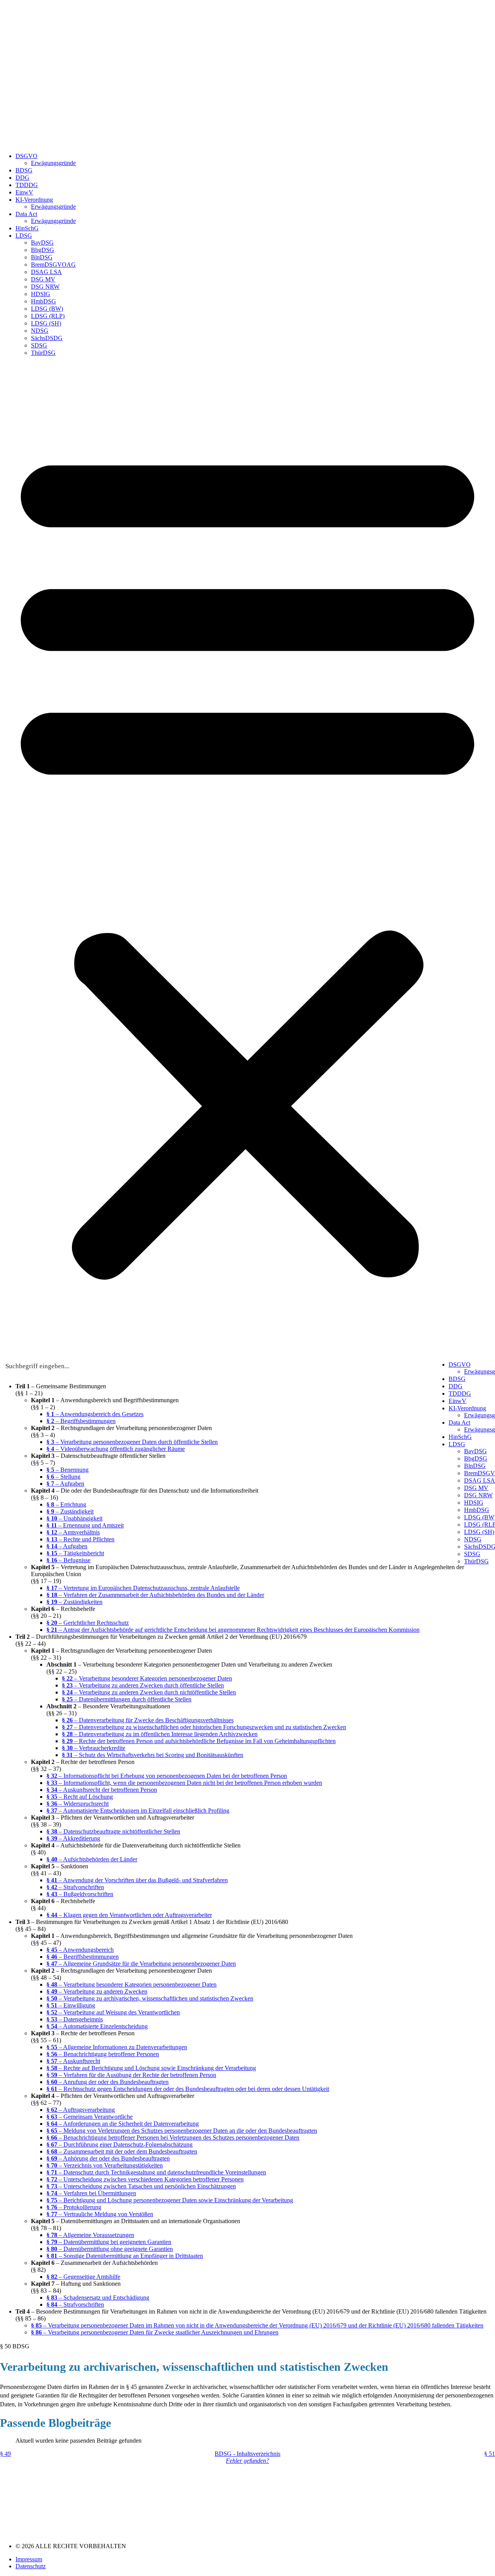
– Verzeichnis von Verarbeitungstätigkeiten (105, 2165)
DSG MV (43, 279)
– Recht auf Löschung (80, 1797)
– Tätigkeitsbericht (75, 1553)
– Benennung (67, 1470)
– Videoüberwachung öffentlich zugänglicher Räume (116, 1449)
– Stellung (63, 1477)
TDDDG (27, 185)
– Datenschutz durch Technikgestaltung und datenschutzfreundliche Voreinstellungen (156, 2172)
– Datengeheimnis (75, 2019)
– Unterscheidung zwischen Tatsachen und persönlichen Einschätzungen (141, 2186)
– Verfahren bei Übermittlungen (91, 2193)
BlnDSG (42, 257)
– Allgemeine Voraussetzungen (90, 2235)
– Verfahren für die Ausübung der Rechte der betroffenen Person (131, 2075)
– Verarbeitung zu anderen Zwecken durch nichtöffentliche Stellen (149, 1692)
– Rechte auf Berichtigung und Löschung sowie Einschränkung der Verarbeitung (151, 2068)
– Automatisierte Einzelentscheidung (97, 2026)
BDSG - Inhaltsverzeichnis (247, 2454)
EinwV (24, 192)
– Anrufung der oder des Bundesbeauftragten (108, 2082)
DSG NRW (45, 287)
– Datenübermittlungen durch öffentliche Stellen (127, 1699)
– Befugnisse (68, 1560)
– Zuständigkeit (70, 1511)
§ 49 (5, 2454)
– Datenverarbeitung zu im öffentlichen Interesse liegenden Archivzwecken (160, 1734)
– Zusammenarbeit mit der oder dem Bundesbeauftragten (122, 2151)
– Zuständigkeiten (74, 1602)
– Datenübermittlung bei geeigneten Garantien (109, 2242)
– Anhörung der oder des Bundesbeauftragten (108, 2158)
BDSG (24, 170)
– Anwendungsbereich (80, 1950)
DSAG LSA (46, 272)
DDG (22, 178)
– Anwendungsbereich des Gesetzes (95, 1414)
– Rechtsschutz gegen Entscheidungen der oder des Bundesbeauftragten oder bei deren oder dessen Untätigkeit (188, 2089)
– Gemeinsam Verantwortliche (90, 2117)
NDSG (40, 331)
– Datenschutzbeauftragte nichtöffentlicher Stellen (113, 1831)
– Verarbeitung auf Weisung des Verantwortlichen (113, 2012)
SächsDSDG (47, 338)
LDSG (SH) (46, 323)
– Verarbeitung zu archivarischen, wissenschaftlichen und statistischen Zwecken (150, 1998)
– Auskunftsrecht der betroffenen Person (102, 1790)
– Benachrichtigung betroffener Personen (103, 2054)
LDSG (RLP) (48, 316)
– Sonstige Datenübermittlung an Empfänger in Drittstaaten (125, 2256)
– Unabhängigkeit (74, 1518)
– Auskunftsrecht (73, 2061)
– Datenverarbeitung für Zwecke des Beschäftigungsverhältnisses (148, 1720)
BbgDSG (43, 250)
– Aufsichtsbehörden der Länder (92, 1859)
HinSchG (27, 228)
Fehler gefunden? (247, 2461)
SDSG (39, 345)
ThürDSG (43, 353)
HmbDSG (44, 301)
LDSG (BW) (47, 309)
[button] (247, 859)
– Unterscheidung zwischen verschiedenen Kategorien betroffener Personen (145, 2179)
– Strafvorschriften (75, 1887)
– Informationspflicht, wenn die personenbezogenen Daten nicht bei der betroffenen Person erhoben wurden (184, 1783)
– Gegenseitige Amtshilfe (83, 2277)
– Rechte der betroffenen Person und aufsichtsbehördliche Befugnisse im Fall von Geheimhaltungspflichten (199, 1741)
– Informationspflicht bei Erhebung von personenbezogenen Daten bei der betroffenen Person (167, 1776)
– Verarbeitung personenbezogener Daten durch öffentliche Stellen (132, 1442)
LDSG (24, 236)
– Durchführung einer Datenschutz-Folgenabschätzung (119, 2144)
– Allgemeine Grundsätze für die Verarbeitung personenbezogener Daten (141, 1964)
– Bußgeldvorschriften (80, 1894)
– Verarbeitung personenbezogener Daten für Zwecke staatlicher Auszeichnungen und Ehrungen (155, 2332)
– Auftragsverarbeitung (81, 2110)
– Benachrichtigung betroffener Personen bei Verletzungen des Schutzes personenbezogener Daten (173, 2138)
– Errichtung (66, 1504)
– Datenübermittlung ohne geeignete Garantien (110, 2249)
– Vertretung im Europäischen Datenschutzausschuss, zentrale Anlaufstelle (143, 1588)
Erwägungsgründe (53, 163)
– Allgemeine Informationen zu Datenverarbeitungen (117, 2047)
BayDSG (42, 243)
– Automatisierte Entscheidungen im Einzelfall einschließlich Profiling (138, 1811)
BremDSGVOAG (53, 265)
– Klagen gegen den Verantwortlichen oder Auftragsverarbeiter (129, 1915)
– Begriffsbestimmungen (81, 1421)
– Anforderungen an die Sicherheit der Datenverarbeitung (123, 2124)
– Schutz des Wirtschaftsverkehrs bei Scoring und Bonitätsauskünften (153, 1755)
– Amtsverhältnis (73, 1532)
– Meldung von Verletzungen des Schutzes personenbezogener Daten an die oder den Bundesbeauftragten (182, 2131)
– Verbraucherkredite (94, 1748)
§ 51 (490, 2454)
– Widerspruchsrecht (78, 1804)
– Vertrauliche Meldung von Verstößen (100, 2214)
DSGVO (26, 156)
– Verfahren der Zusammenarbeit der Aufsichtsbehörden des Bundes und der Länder (155, 1595)
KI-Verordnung (34, 200)
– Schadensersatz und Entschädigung (98, 2298)
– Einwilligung (71, 2005)
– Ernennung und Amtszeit (85, 1525)
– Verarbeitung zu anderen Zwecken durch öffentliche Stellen (143, 1685)
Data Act (26, 214)
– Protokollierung (74, 2207)
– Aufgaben (65, 1484)
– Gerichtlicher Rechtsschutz (88, 1623)
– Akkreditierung (73, 1838)
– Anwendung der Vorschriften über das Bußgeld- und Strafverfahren (137, 1880)
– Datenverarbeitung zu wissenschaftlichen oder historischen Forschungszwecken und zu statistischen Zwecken (204, 1727)
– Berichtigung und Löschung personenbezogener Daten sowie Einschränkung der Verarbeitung (170, 2200)
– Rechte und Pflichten (80, 1539)
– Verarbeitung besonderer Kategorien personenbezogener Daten (147, 1678)
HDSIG (41, 294)
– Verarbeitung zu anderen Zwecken (97, 1991)
